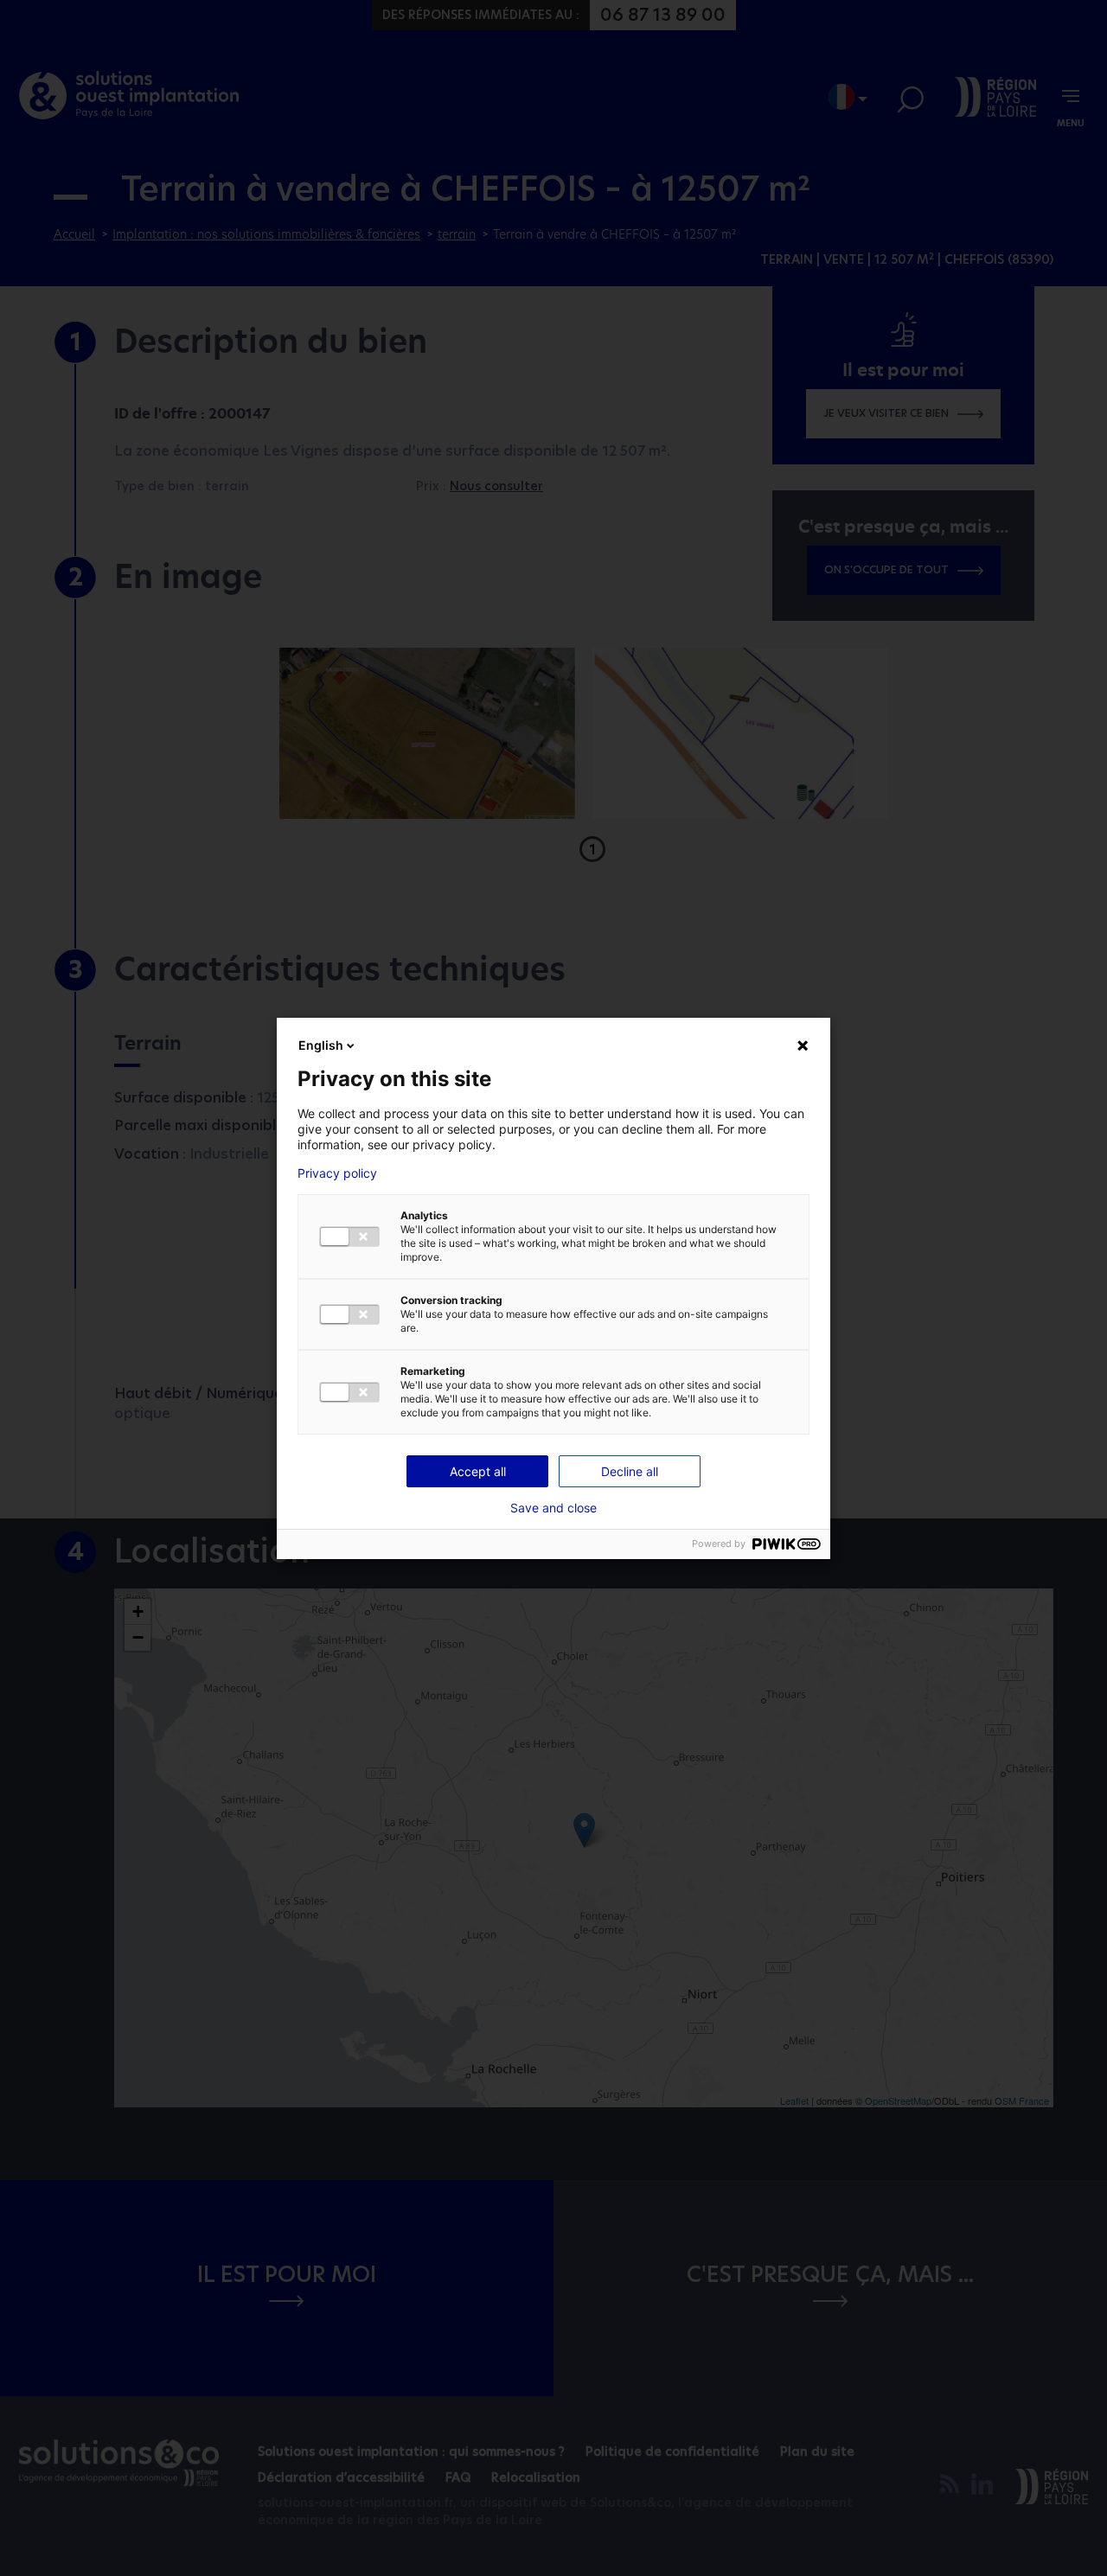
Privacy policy (337, 1173)
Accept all (478, 1471)
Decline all (630, 1471)
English (321, 1045)
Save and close (553, 1508)
